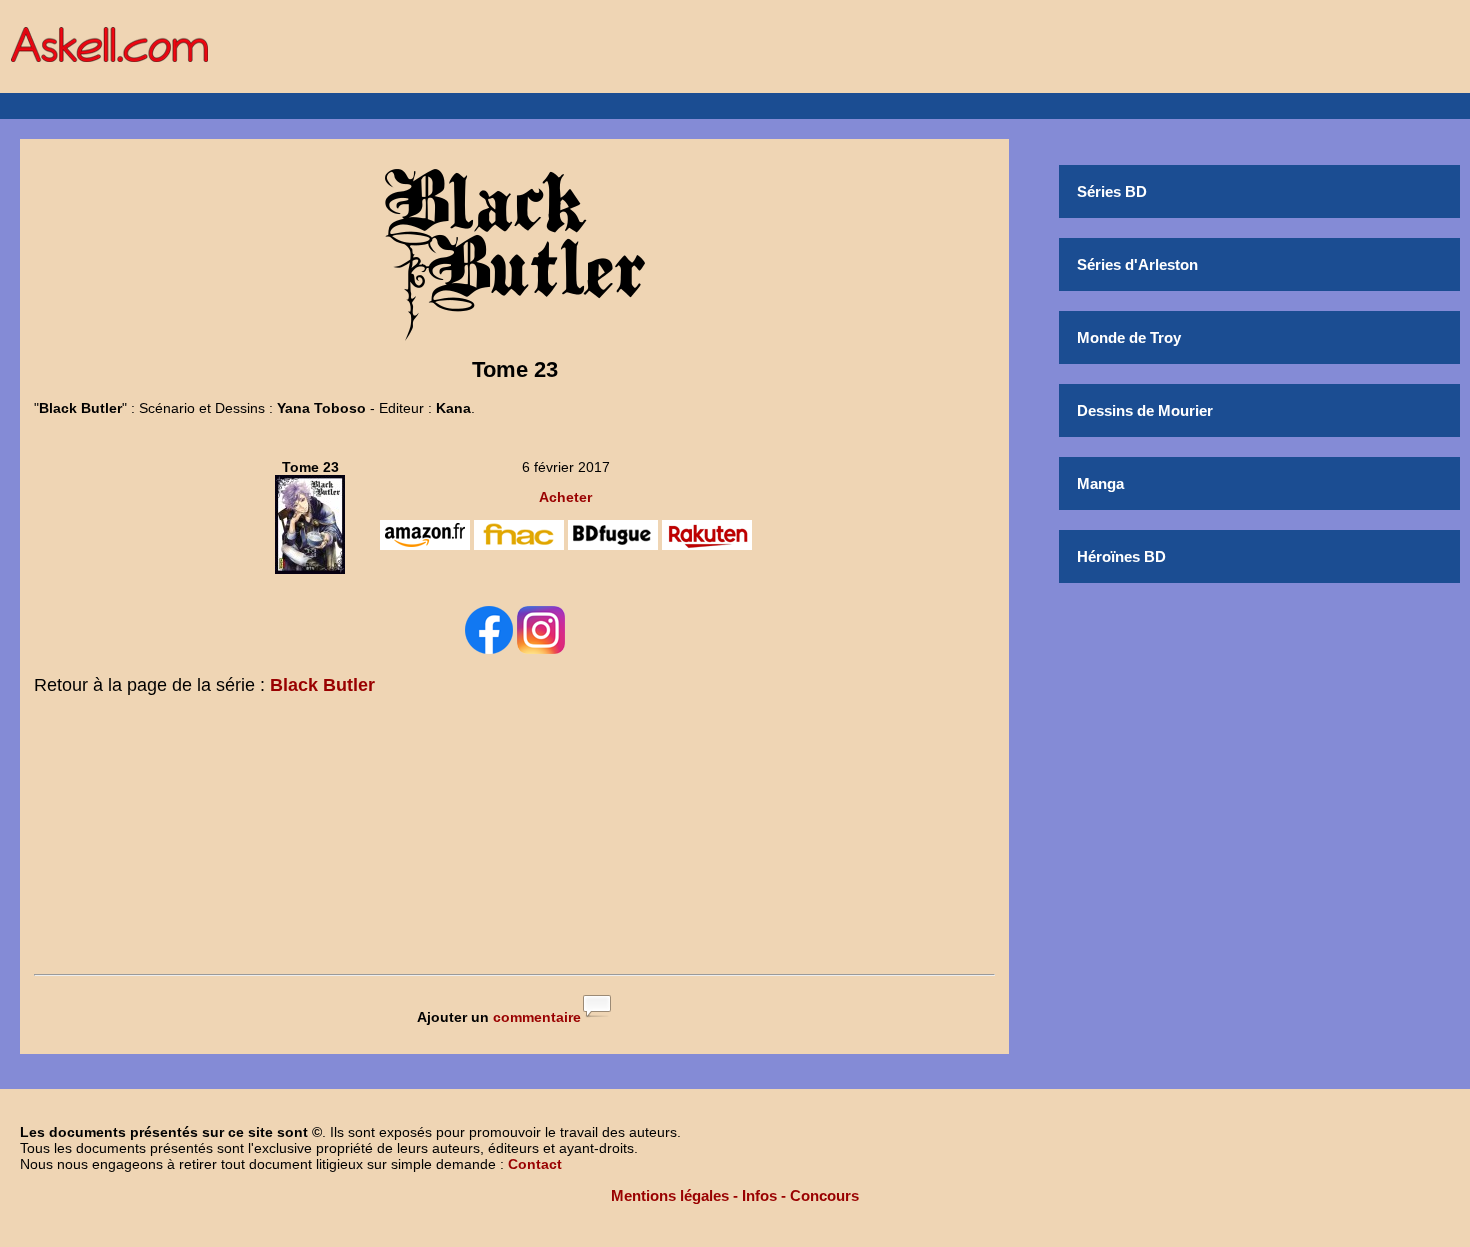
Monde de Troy (1129, 337)
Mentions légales (670, 1195)
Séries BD (1112, 191)
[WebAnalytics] (735, 1234)
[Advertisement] (515, 839)
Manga (1100, 483)
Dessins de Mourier (1145, 410)
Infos (759, 1195)
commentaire (537, 1017)
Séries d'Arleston (1137, 264)
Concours (824, 1195)
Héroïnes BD (1121, 556)
